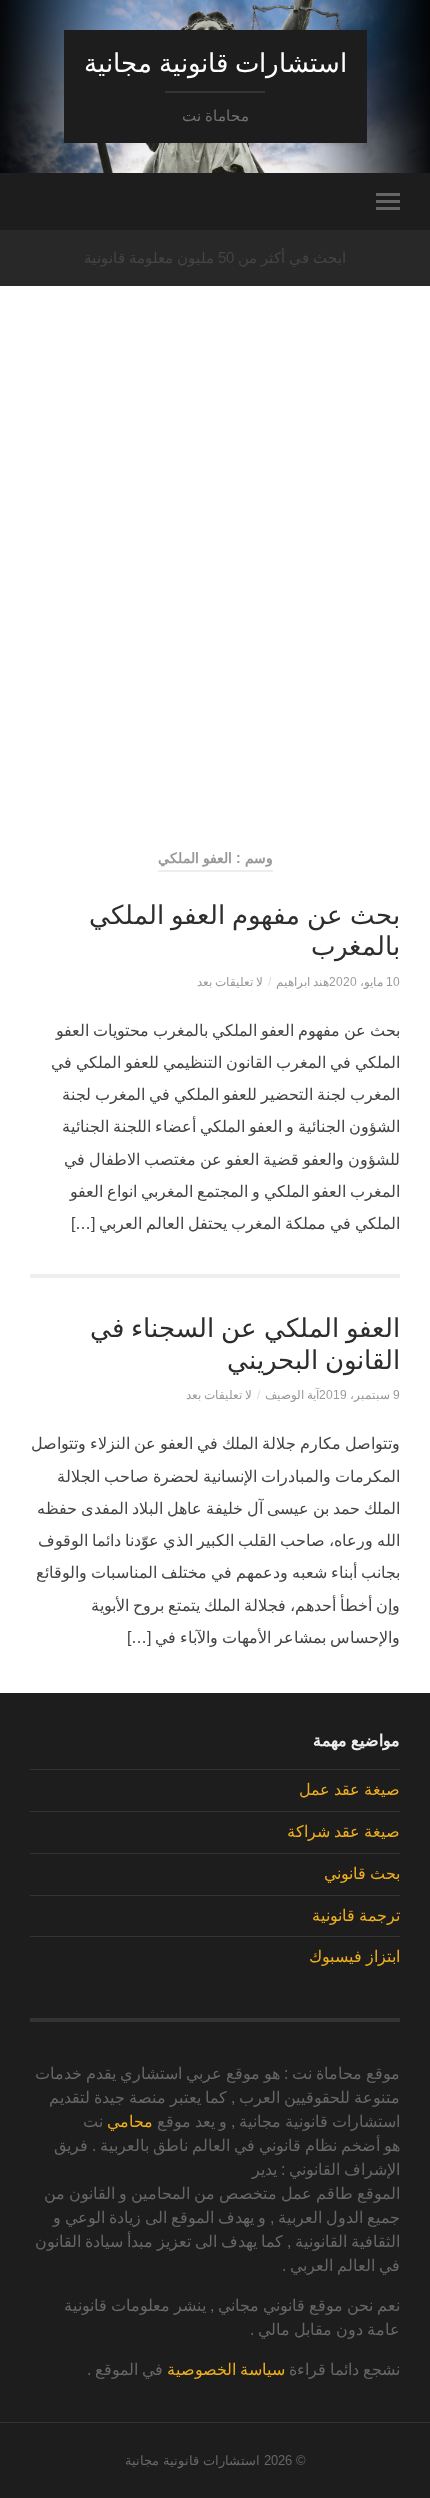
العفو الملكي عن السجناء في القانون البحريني (245, 1344)
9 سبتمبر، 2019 (359, 1395)
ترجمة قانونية (356, 1915)
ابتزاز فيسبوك (354, 1956)
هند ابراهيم (302, 982)
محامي (130, 2121)
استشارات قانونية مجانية (215, 63)
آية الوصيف (292, 1395)
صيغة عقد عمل (349, 1789)
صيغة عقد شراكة (343, 1831)
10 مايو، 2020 (364, 982)
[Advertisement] (215, 601)
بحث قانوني (362, 1873)
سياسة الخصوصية (226, 2369)
